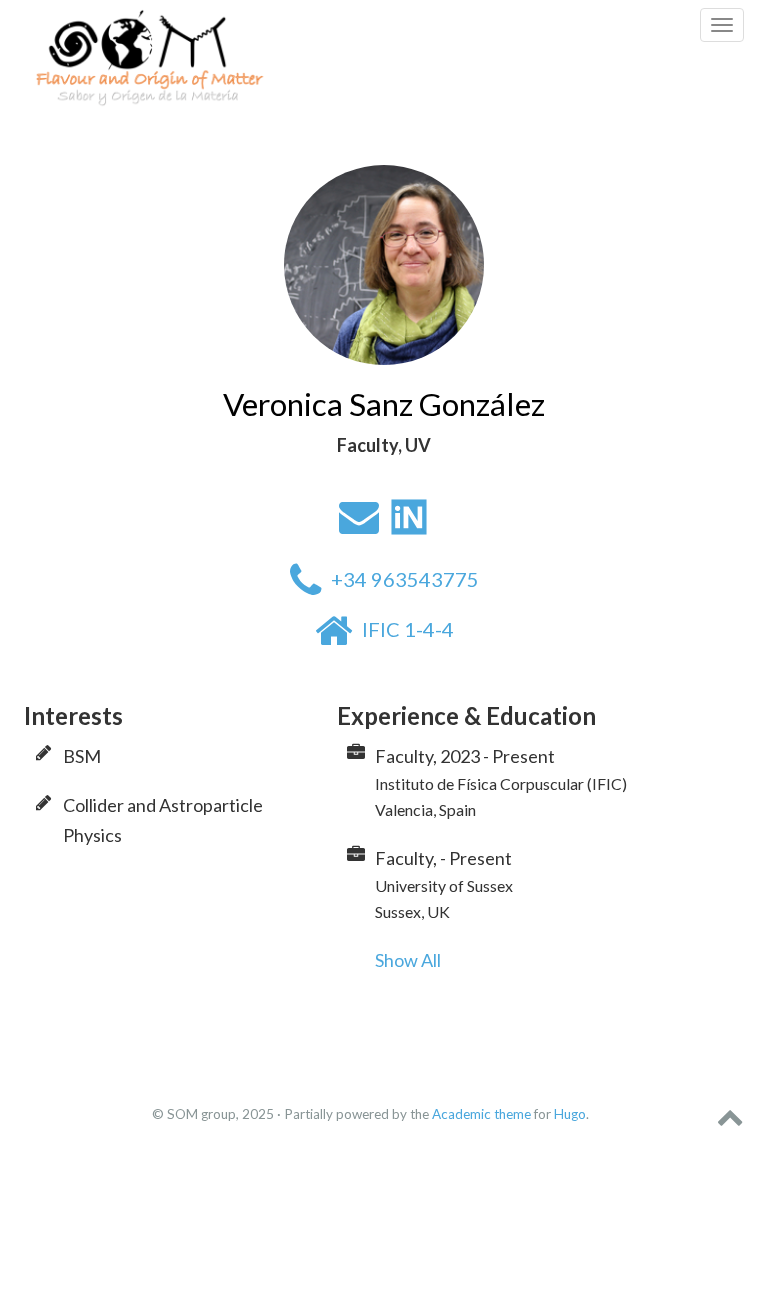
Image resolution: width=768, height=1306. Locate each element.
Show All (408, 960)
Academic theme (481, 1114)
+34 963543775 (405, 579)
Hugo (570, 1114)
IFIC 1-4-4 (408, 629)
